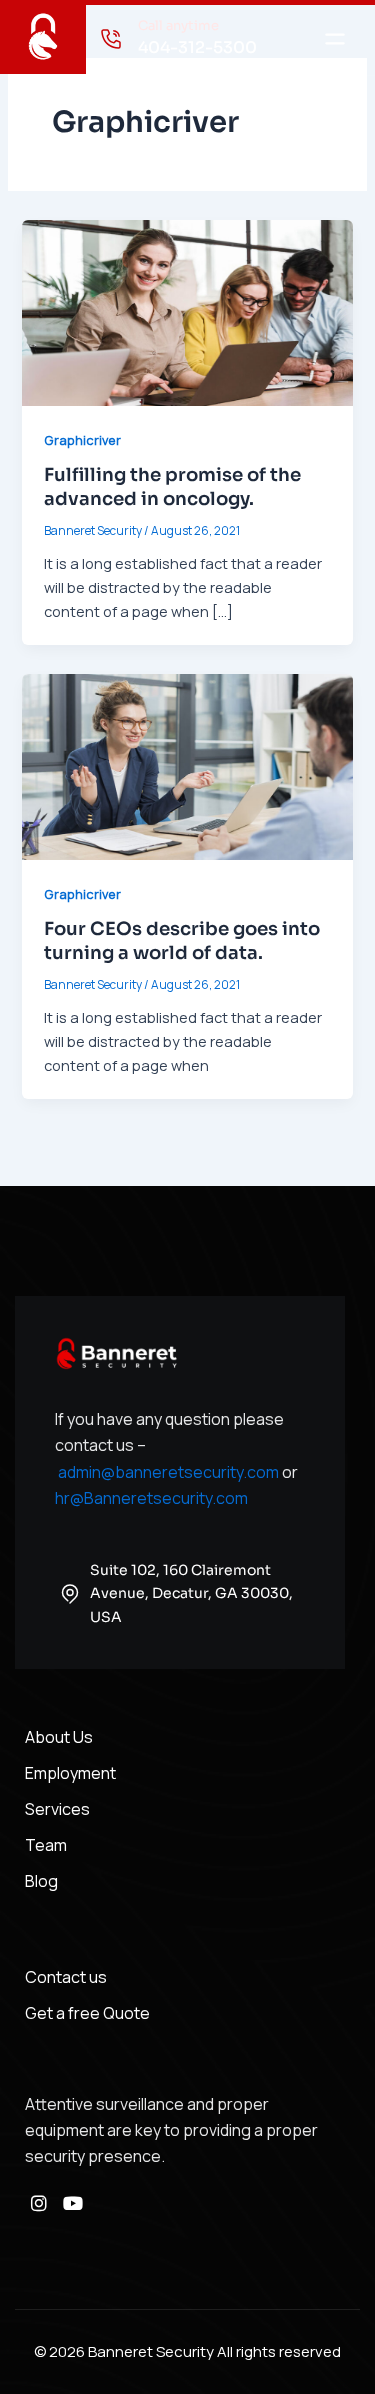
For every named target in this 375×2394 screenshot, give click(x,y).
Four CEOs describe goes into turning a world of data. (182, 940)
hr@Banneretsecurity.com (151, 1498)
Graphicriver (82, 440)
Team (46, 1845)
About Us (59, 1737)
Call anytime (178, 25)
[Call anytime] (111, 39)
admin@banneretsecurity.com (168, 1472)
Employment (70, 1773)
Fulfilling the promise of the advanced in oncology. (172, 486)
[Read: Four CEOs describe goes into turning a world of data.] (187, 765)
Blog (41, 1881)
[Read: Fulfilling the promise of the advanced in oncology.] (187, 311)
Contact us (66, 1977)
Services (57, 1809)
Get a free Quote (87, 2013)
